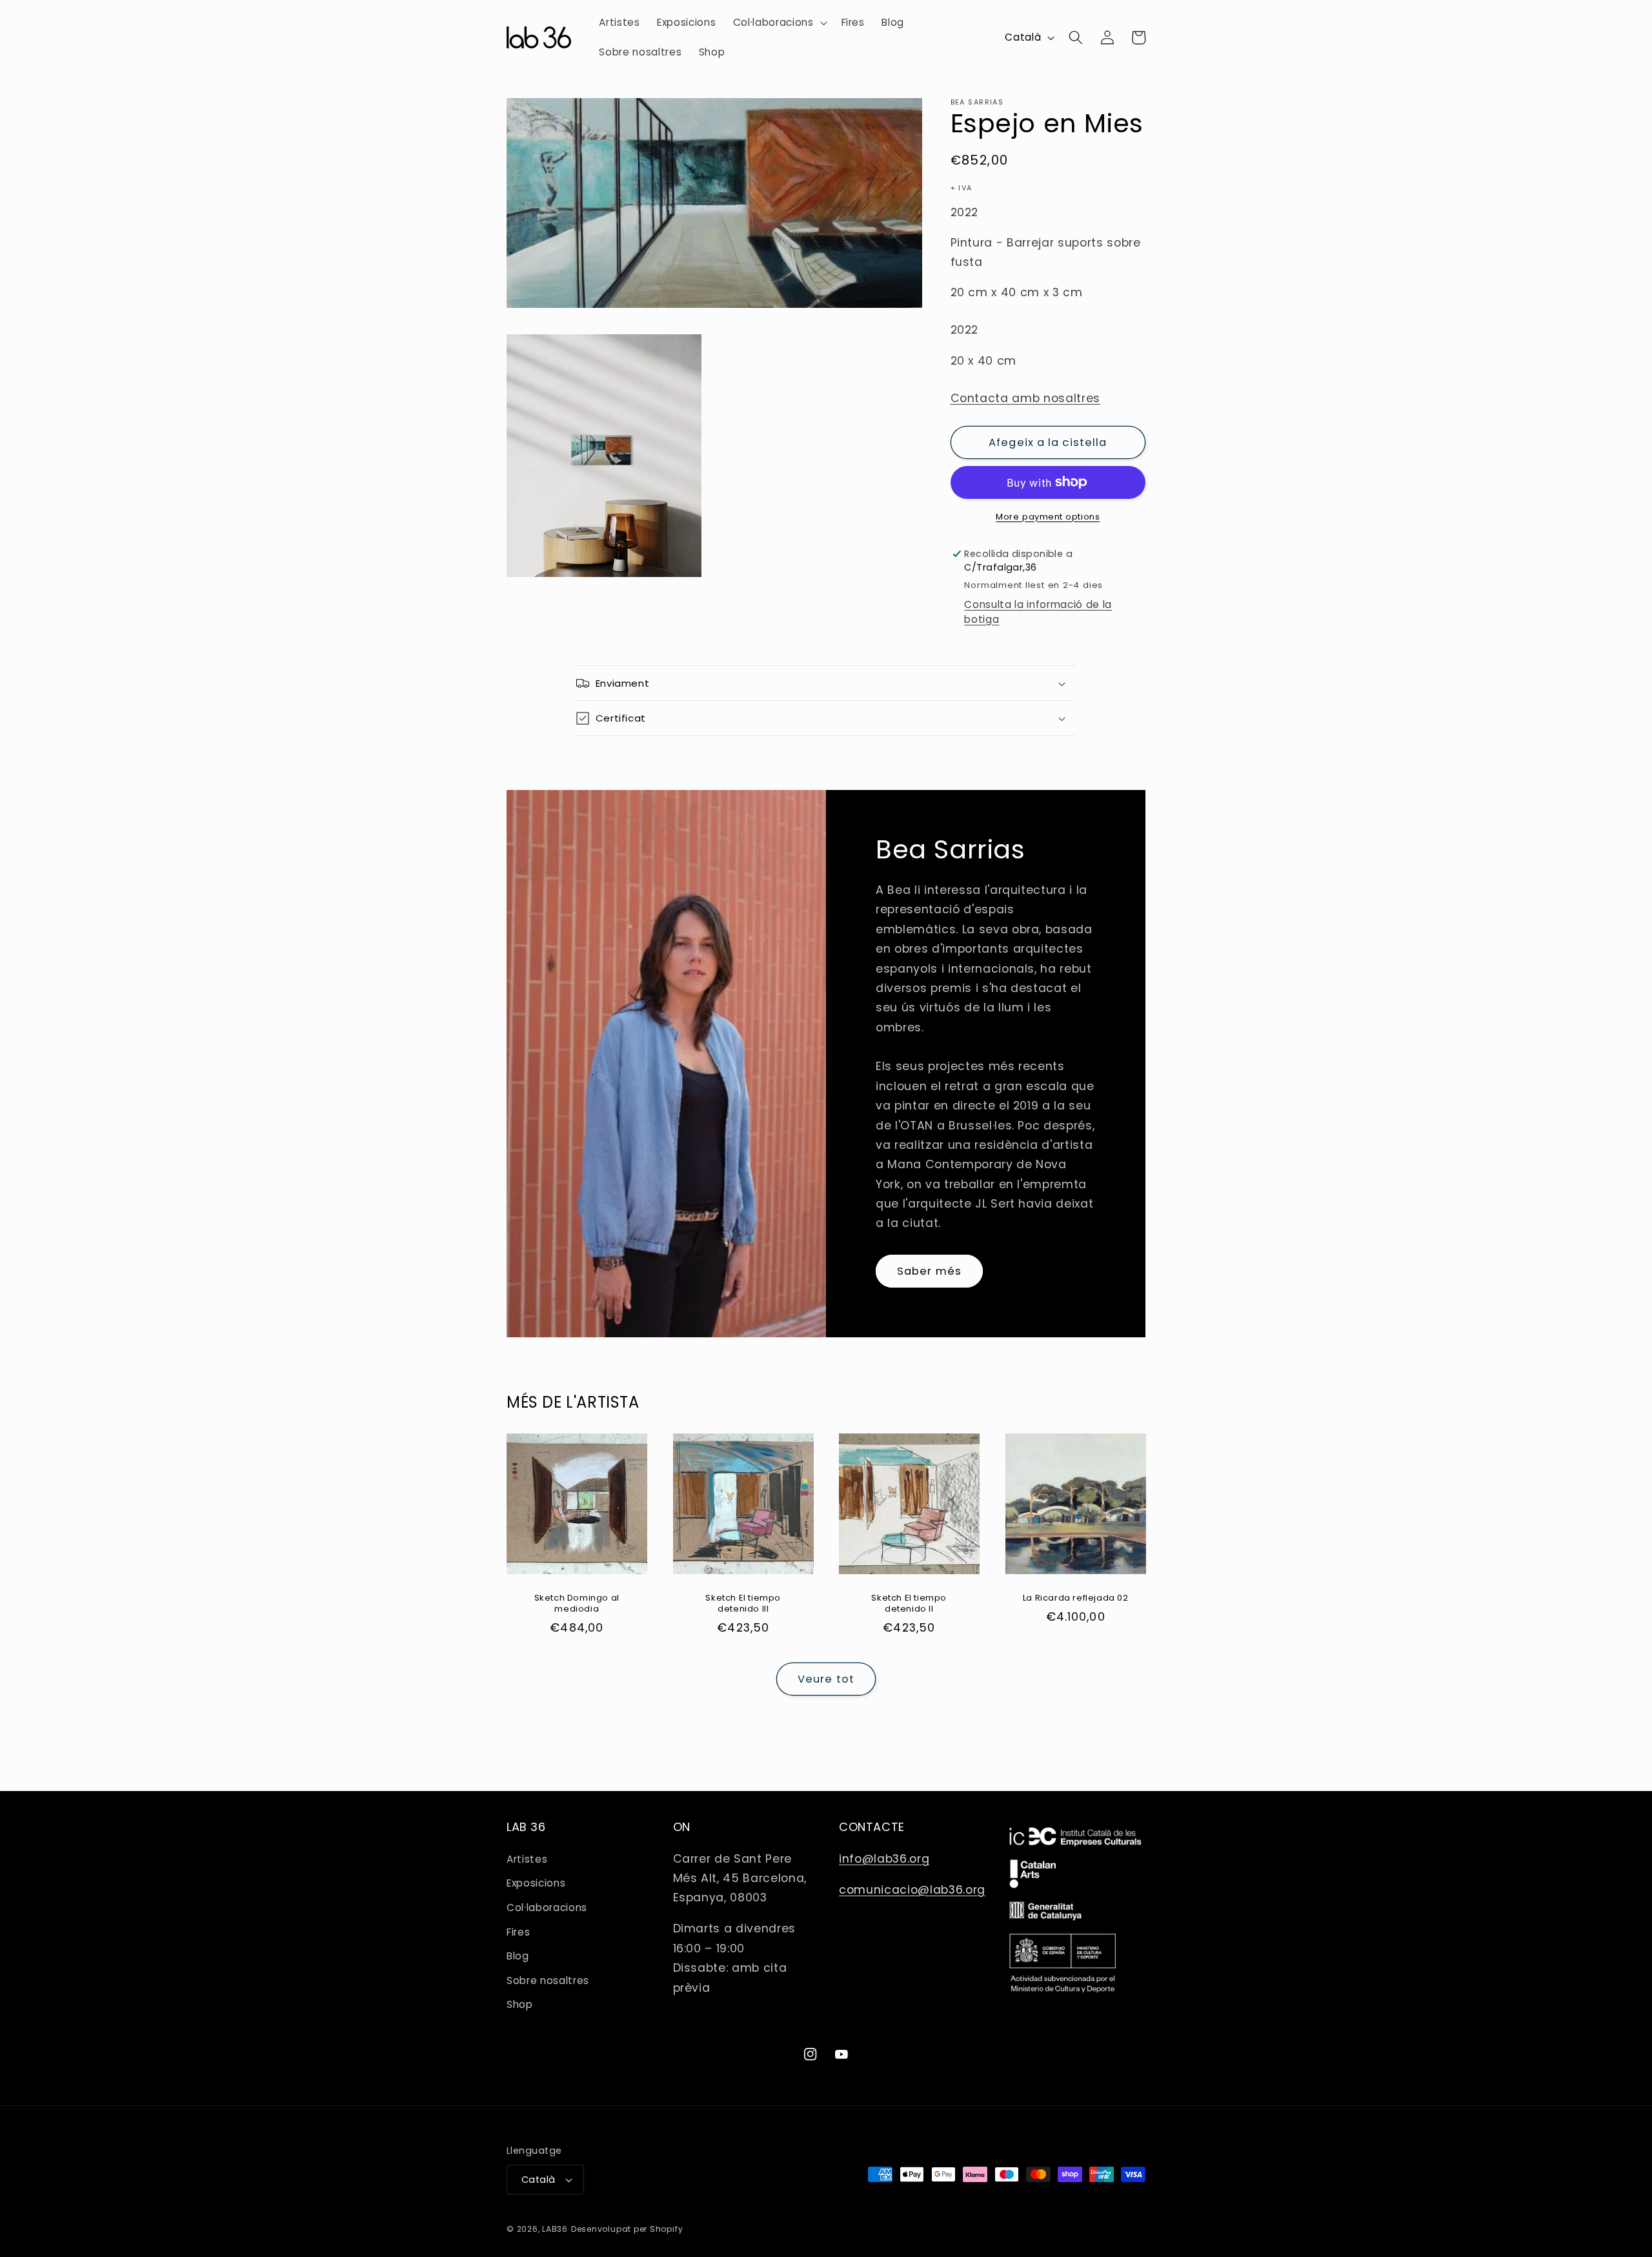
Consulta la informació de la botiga (1038, 611)
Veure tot (826, 1679)
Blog (518, 1956)
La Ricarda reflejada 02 (1075, 1598)
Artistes (527, 1859)
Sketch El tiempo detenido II (909, 1604)
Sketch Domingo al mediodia (577, 1604)
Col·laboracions (547, 1908)
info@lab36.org (884, 1859)
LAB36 (555, 2229)
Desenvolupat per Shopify (627, 2229)
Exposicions (536, 1883)
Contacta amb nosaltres (1026, 398)
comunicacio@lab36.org (912, 1890)
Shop (520, 2004)
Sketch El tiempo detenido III (743, 1604)
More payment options (1048, 516)
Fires (518, 1932)
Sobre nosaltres (548, 1980)
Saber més (929, 1271)
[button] (779, 23)
